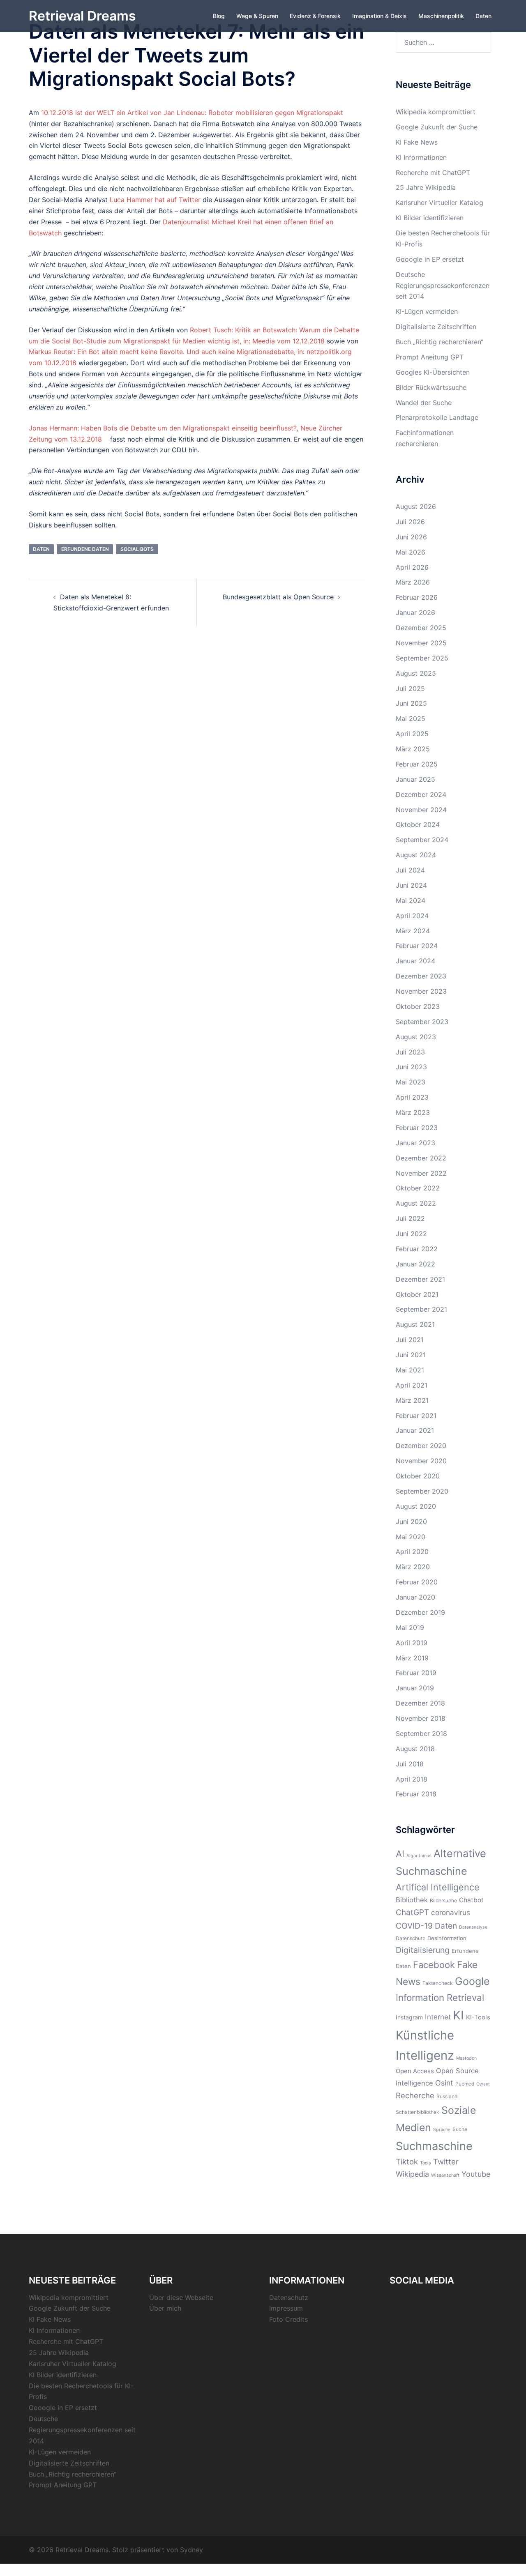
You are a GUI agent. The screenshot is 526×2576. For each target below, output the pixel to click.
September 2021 (421, 1309)
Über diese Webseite (181, 2297)
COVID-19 (414, 1926)
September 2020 (422, 1491)
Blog (219, 16)
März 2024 (413, 931)
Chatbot (471, 1900)
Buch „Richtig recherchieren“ (439, 342)
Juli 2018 (410, 1764)
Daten (483, 16)
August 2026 (416, 506)
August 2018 (415, 1749)
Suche (460, 2129)
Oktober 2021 (417, 1294)
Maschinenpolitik (441, 16)
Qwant (483, 2084)
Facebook (434, 1965)
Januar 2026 (415, 612)
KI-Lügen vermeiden (427, 311)
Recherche (415, 2095)
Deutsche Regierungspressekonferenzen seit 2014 (443, 285)
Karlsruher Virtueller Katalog (439, 203)
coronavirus (451, 1912)
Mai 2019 (410, 1628)
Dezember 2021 (420, 1279)
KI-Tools (478, 2017)
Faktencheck (438, 1983)
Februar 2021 (416, 1416)
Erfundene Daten (85, 549)
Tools (426, 2163)
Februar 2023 (417, 1128)
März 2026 (413, 582)
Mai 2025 (411, 718)
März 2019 (412, 1658)
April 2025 (412, 734)
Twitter (446, 2162)
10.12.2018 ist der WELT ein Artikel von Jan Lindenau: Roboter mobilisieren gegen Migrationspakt (192, 113)
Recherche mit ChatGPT (433, 173)
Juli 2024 (410, 870)
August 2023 (416, 1037)
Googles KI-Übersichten (433, 372)
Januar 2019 (415, 1688)
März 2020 (413, 1567)
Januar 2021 (415, 1430)
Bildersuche (443, 1900)
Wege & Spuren (257, 16)
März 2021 (412, 1400)
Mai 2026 (411, 552)
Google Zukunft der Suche (437, 127)
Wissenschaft (445, 2175)
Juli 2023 (410, 1052)
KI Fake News (417, 142)
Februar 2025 (417, 764)
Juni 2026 (411, 537)
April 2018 (412, 1779)
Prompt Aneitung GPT (430, 357)
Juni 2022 (411, 1234)
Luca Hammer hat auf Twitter (154, 200)
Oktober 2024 (418, 824)
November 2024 (421, 810)
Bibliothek (412, 1900)
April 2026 (412, 567)
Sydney (191, 2550)
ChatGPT (412, 1912)
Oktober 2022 (418, 1188)
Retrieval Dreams (82, 16)
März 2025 (413, 749)
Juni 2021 (411, 1355)
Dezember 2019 (420, 1612)
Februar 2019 (416, 1673)
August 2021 (415, 1324)
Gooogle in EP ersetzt (430, 259)
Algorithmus (419, 1856)
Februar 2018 (416, 1794)
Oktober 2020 (418, 1476)
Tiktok (407, 2162)
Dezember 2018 (420, 1703)
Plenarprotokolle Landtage (437, 417)
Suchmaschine (434, 2146)
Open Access (415, 2071)
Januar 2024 (415, 961)
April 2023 (412, 1097)
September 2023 (422, 1022)
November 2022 (421, 1173)
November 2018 (421, 1718)
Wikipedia (412, 2174)
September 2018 (421, 1733)
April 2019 (412, 1643)
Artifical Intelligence (438, 1887)
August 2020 (416, 1506)
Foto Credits (288, 2319)
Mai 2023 (411, 1082)
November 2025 (421, 643)
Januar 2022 (415, 1264)
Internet (438, 2017)
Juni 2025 (411, 703)
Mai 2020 (411, 1537)
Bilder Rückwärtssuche (431, 387)
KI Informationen (421, 157)
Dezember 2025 (421, 628)
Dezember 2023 (421, 976)
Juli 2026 (410, 522)
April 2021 (412, 1385)
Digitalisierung (423, 1950)
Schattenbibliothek (418, 2112)
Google (472, 1981)
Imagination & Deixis (380, 16)
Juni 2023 (411, 1067)
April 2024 (412, 916)
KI (458, 2015)
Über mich (165, 2308)
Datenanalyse (473, 1927)
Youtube (476, 2174)
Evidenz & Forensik (315, 16)
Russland (447, 2096)
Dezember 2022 (421, 1158)
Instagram (409, 2017)
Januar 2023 (415, 1143)
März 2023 (413, 1112)
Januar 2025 (415, 779)
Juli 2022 (410, 1218)
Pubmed (465, 2084)
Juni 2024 (411, 885)
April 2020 (412, 1552)
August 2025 (416, 673)
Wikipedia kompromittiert (436, 112)
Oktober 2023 (418, 1006)
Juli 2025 (410, 688)
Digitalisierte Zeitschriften (436, 327)
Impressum (286, 2308)
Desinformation (447, 1938)
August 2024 (416, 855)
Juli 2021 (410, 1340)
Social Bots (137, 549)
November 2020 (421, 1461)
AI (400, 1854)
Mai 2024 (411, 900)
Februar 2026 (417, 597)
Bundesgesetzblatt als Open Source (278, 597)
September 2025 (422, 658)
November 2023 (421, 991)
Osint (444, 2083)
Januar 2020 (415, 1597)
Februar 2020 (417, 1582)
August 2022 (416, 1203)
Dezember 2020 (421, 1446)
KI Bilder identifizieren (430, 218)
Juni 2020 (411, 1522)
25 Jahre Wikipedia (426, 187)
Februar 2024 (417, 946)
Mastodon (466, 2058)
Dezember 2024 (421, 794)
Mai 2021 (410, 1370)
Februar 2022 (417, 1249)
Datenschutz (411, 1938)
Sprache (442, 2130)
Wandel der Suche (424, 403)
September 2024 (422, 840)
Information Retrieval (440, 1997)
